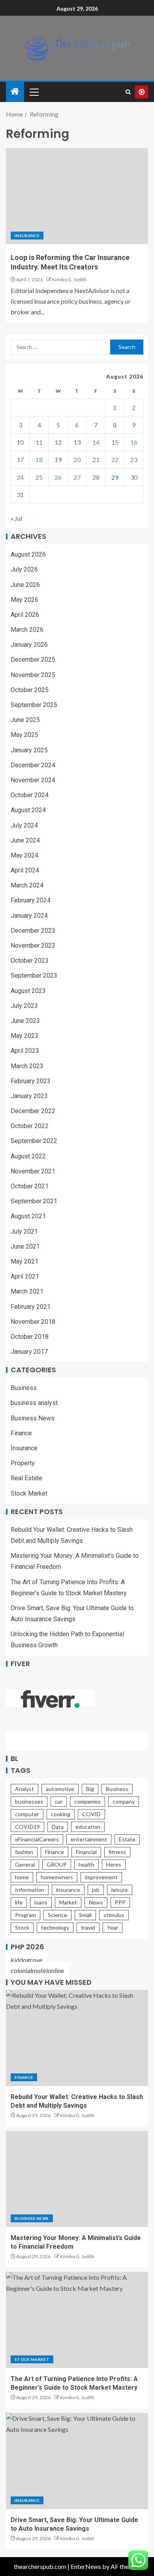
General (25, 1864)
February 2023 (31, 1081)
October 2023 (30, 960)
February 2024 (31, 900)
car (59, 1801)
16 (134, 442)
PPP (120, 1902)
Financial (86, 1852)
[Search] (128, 92)
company (124, 1801)
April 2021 (25, 1276)
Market (68, 1902)
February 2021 (31, 1307)
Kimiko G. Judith (69, 279)
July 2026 (24, 569)
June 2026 (25, 585)
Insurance (27, 236)
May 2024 (24, 855)
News (96, 1902)
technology (55, 1927)
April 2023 (25, 1051)
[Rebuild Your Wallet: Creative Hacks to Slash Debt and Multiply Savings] (77, 2038)
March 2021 (27, 1291)
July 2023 (24, 1006)
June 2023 (25, 1021)
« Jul (16, 518)
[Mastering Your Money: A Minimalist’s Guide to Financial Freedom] (77, 2179)
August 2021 (28, 1216)
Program (25, 1915)
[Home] (15, 92)
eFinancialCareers (37, 1839)
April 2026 (25, 615)
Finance (21, 1433)
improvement (101, 1877)
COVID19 (27, 1827)
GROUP (57, 1864)
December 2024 (33, 765)
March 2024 (27, 885)
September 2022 (34, 1141)
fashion (24, 1852)
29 (115, 477)
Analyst (24, 1789)
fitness (117, 1852)
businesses (29, 1801)
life (19, 1902)
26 (58, 477)
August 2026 (28, 554)
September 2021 (34, 1201)
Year (113, 1927)
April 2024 (25, 870)
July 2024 (24, 825)
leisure (120, 1890)
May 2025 (24, 735)
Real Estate (26, 1478)
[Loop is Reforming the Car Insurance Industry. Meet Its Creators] (77, 196)
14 (96, 442)
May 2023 (24, 1036)
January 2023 (29, 1096)
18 (39, 459)
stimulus (114, 1915)
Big (90, 1789)
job (96, 1890)
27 (77, 477)
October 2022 (30, 1126)
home (22, 1877)
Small (85, 1915)
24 (20, 477)
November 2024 (33, 780)
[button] (34, 92)
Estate (127, 1839)
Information (30, 1890)
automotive (60, 1789)
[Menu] (34, 92)
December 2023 (33, 931)
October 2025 (30, 690)
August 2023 (28, 991)
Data (58, 1827)
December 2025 (33, 660)
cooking (61, 1814)
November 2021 (33, 1171)
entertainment (89, 1839)
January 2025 (29, 750)
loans (41, 1902)
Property (23, 1463)
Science (57, 1915)
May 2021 (24, 1261)
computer (27, 1814)
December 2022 (33, 1111)
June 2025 (25, 720)
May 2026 (24, 600)
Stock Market (29, 1493)
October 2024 (30, 795)
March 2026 (27, 630)
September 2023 (34, 975)
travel (88, 1927)
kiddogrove (26, 1960)
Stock (22, 1927)
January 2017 (29, 1352)
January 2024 (29, 916)
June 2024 (25, 840)
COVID (91, 1814)
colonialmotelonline (37, 1970)
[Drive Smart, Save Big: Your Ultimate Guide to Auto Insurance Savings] (77, 2461)
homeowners (57, 1877)
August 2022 (28, 1156)
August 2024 (28, 810)
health (86, 1864)
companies (87, 1801)
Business (24, 1388)
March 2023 (27, 1066)
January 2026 (29, 645)
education (88, 1827)
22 (115, 459)
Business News (33, 1418)
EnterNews (86, 2566)
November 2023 (33, 946)
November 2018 (33, 1322)
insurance (68, 1890)
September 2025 (34, 705)
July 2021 (24, 1231)
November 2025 (33, 675)
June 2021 (25, 1246)
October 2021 (30, 1186)
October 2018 (30, 1337)
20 (77, 459)
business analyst (34, 1403)
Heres (114, 1864)
